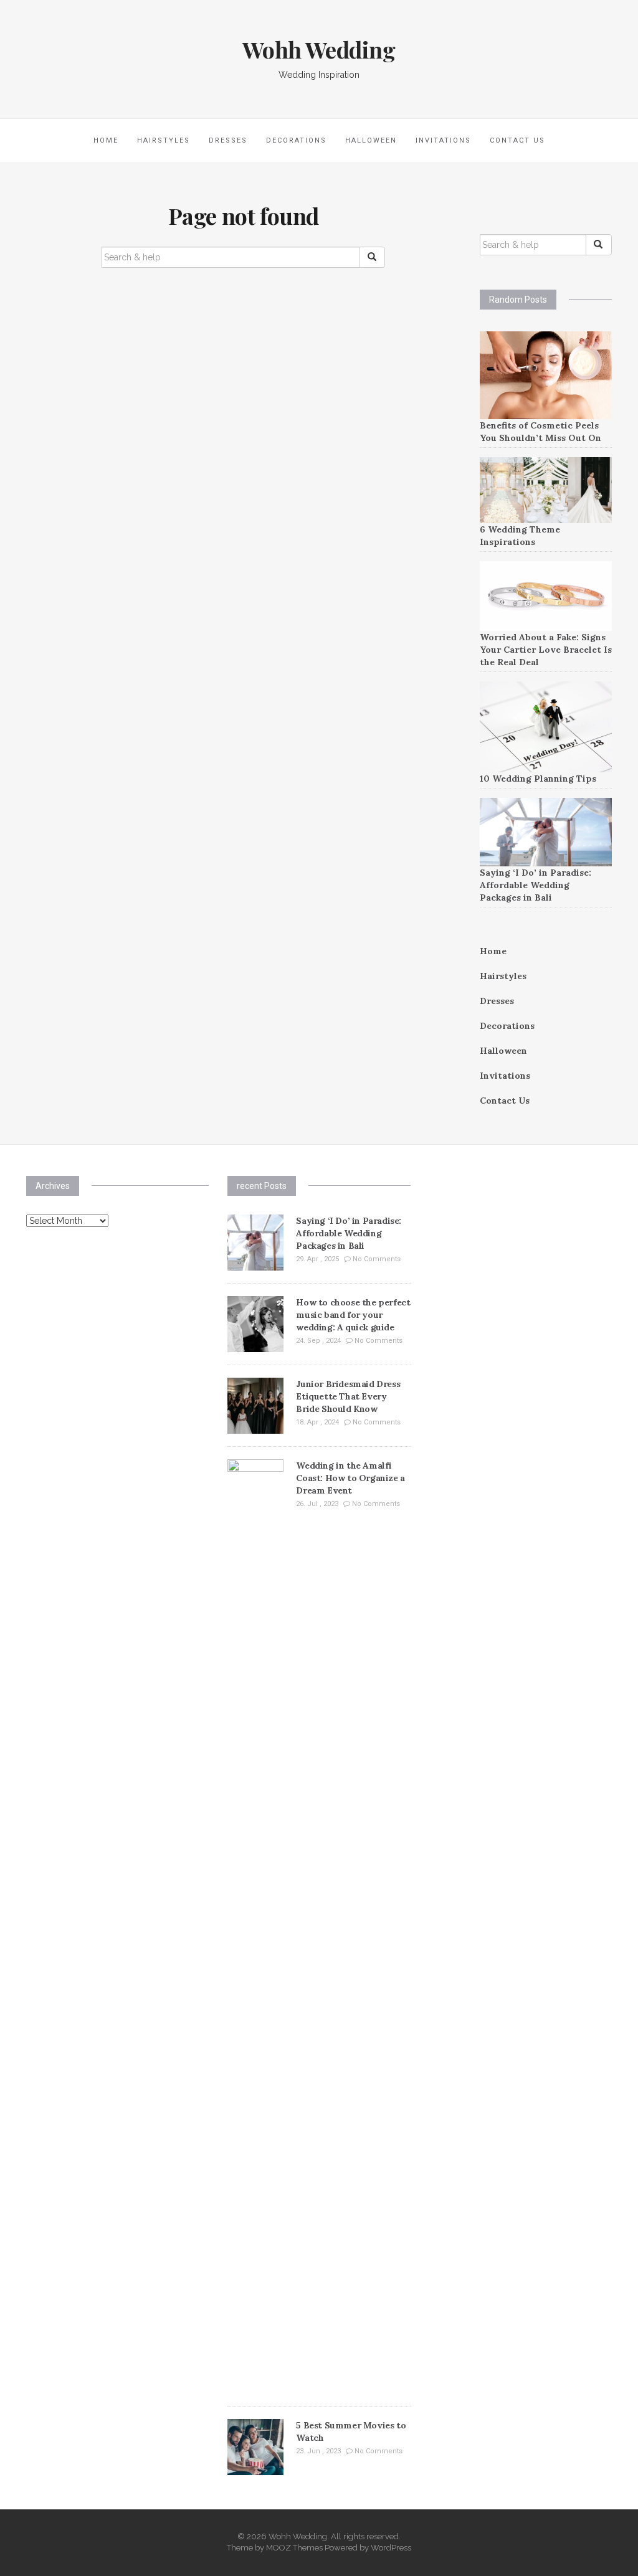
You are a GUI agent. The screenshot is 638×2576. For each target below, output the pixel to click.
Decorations (296, 140)
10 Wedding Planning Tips (538, 779)
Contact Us (517, 140)
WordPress (391, 2548)
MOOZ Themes (294, 2548)
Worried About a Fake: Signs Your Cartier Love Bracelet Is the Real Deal (546, 650)
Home (106, 140)
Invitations (443, 140)
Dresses (228, 140)
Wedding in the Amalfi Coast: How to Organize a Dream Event (350, 1478)
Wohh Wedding (319, 49)
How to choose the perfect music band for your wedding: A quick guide (353, 1315)
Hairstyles (164, 140)
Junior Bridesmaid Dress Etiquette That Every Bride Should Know (348, 1396)
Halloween (371, 140)
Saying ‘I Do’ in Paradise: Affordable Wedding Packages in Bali (536, 885)
